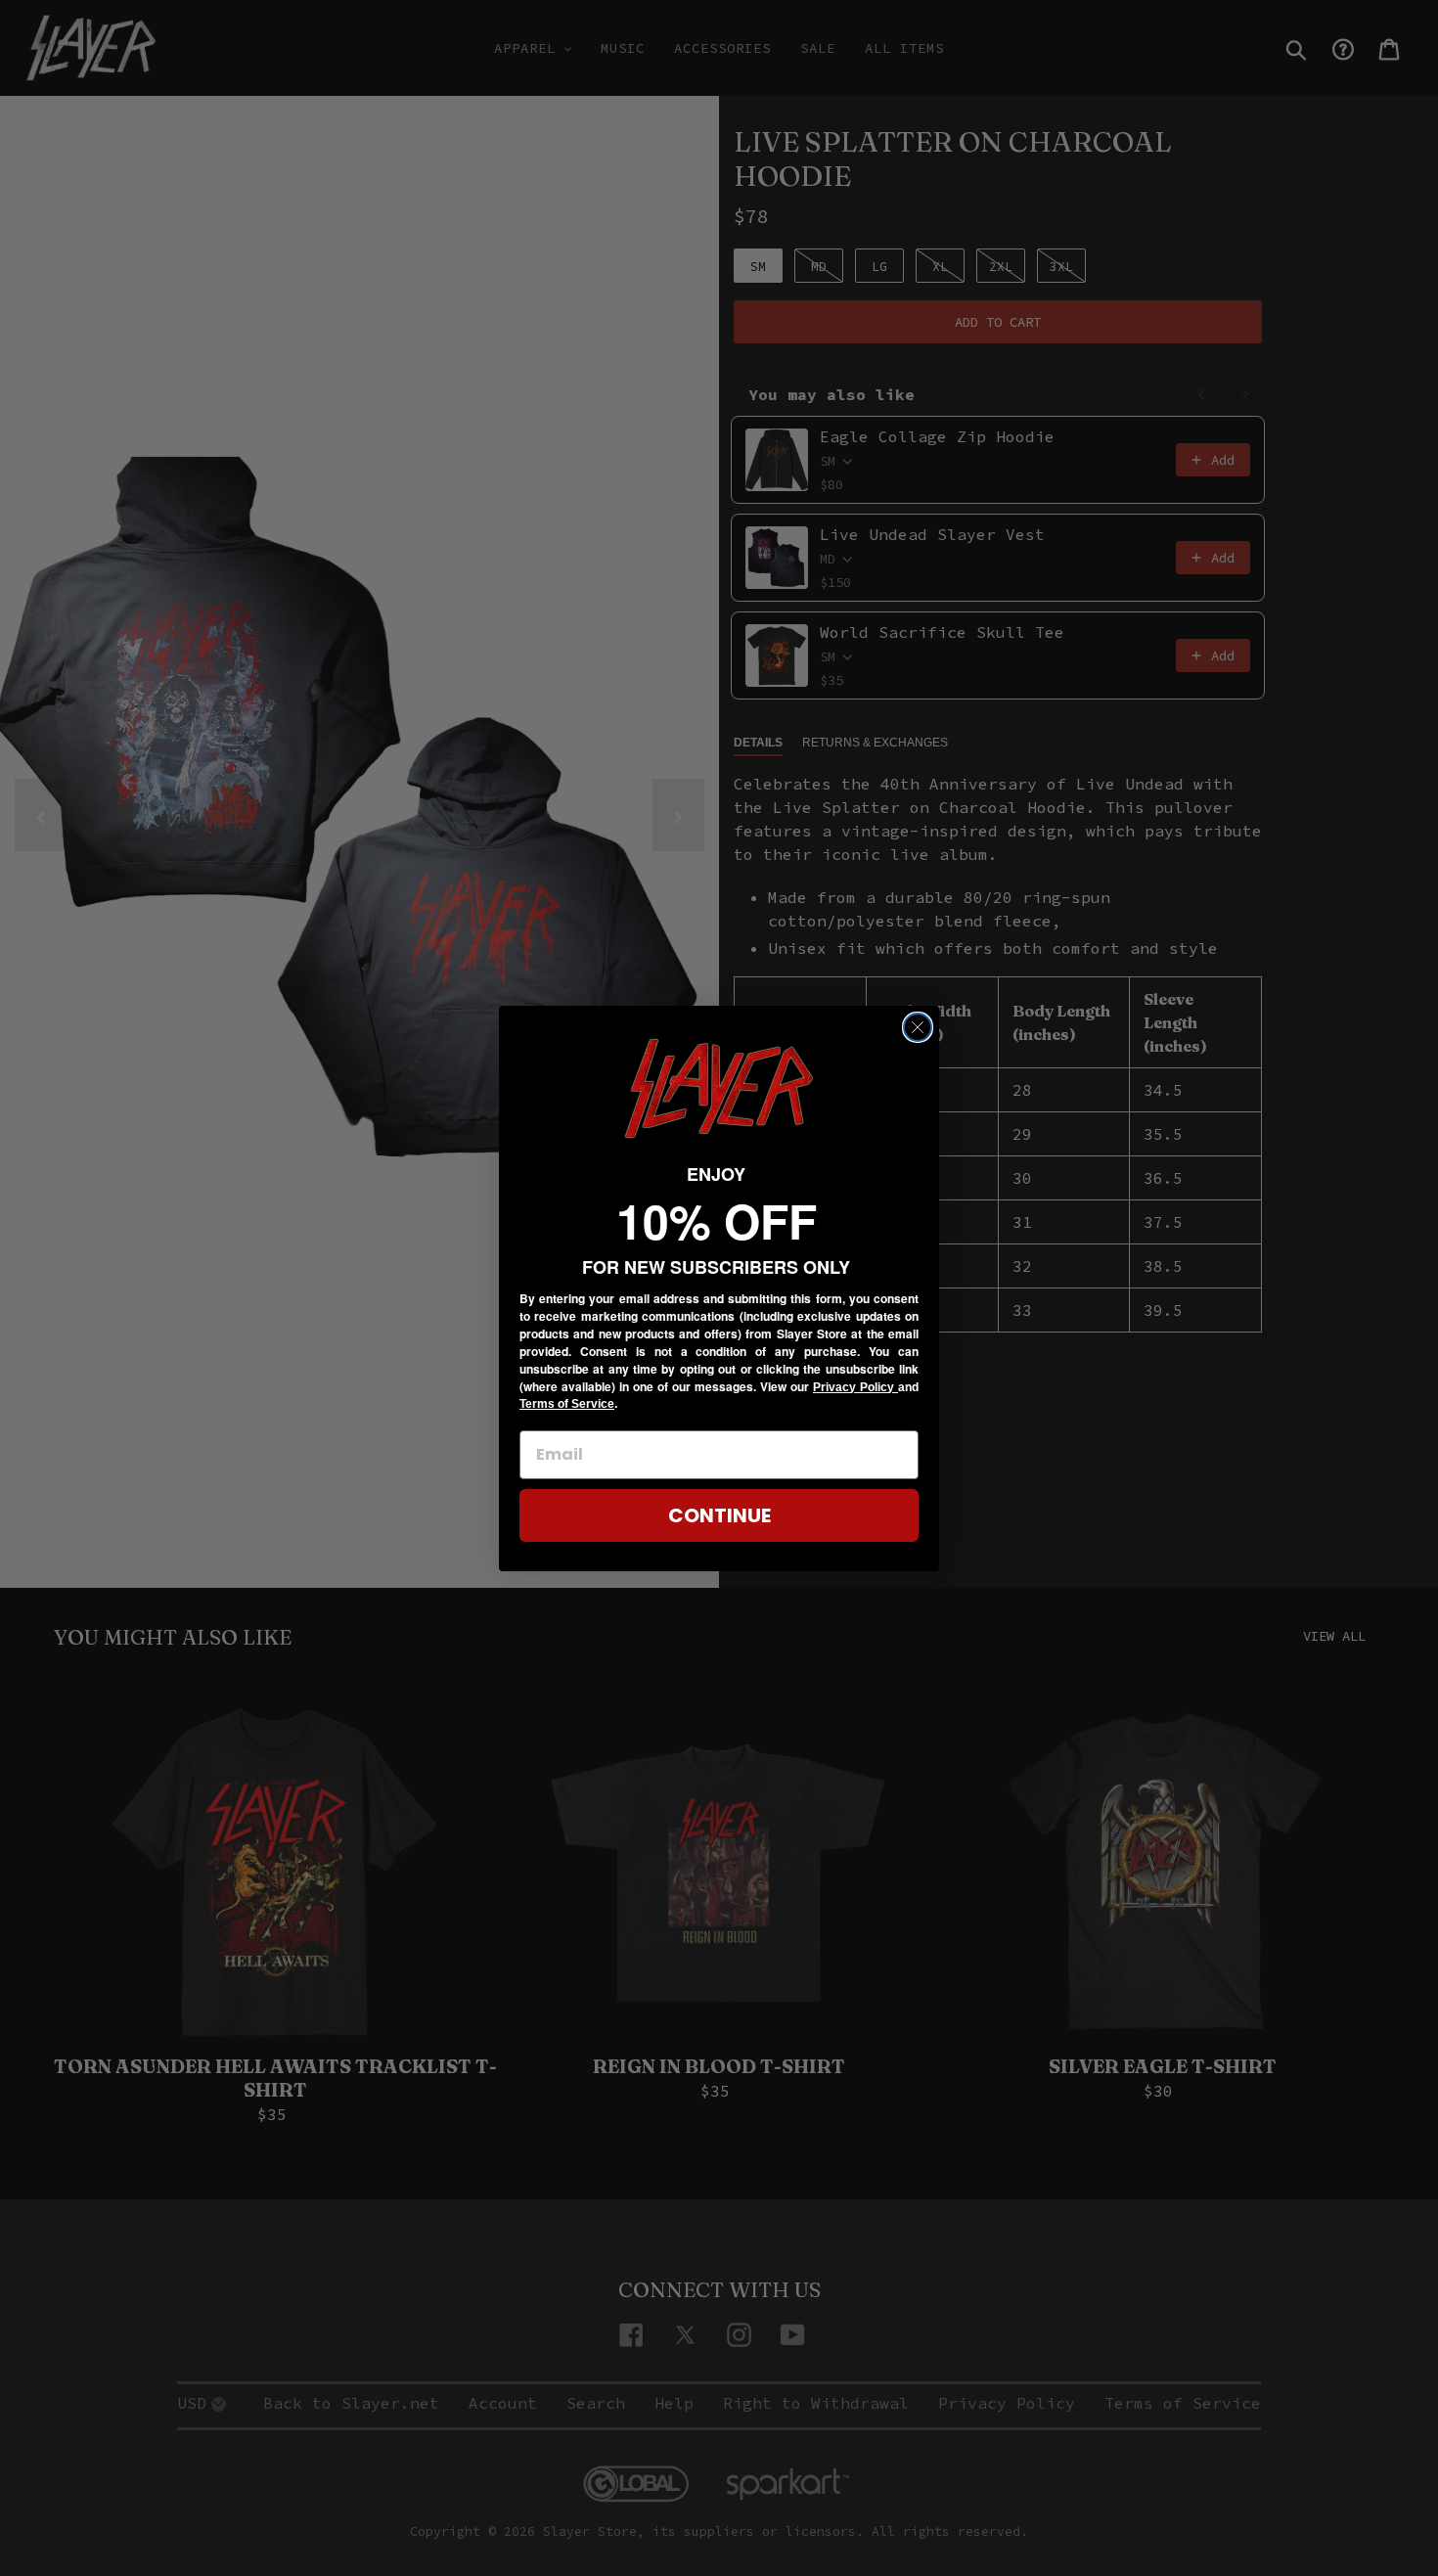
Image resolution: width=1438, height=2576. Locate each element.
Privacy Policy (855, 1387)
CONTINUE (719, 1515)
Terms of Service (567, 1404)
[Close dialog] (918, 1027)
